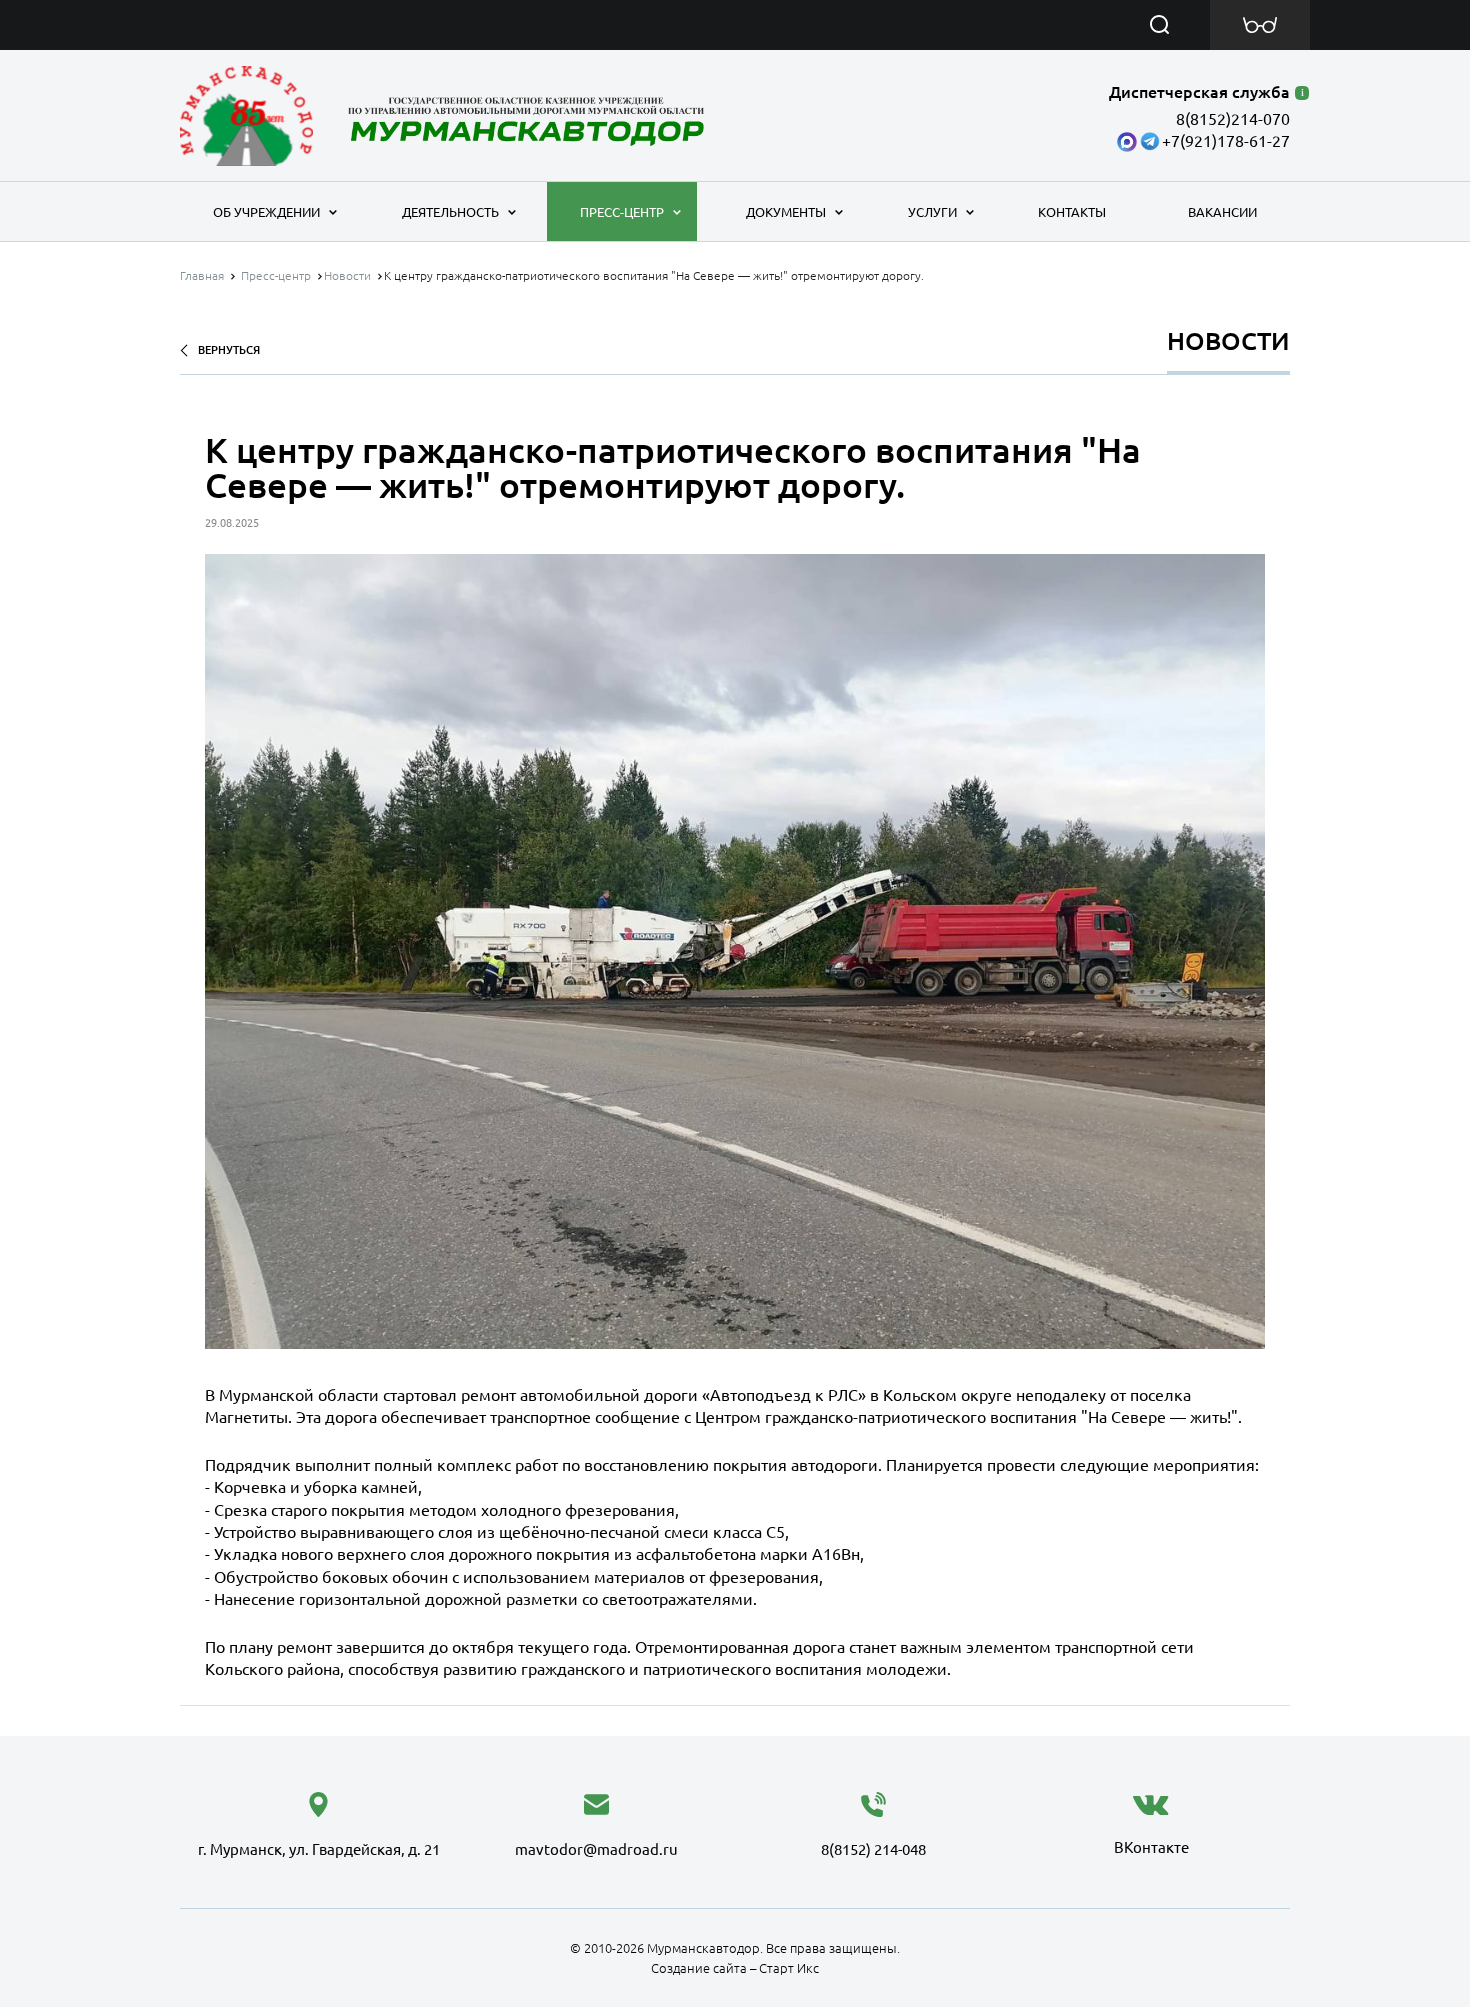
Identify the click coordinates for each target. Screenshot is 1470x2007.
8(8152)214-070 (1233, 119)
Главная (202, 275)
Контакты (1072, 212)
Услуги (932, 212)
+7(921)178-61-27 (1226, 141)
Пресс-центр (622, 212)
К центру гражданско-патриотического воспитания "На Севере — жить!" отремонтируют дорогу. (654, 275)
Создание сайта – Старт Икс (735, 1968)
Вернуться (229, 350)
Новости (347, 275)
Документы (786, 212)
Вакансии (1222, 212)
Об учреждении (266, 212)
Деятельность (450, 212)
